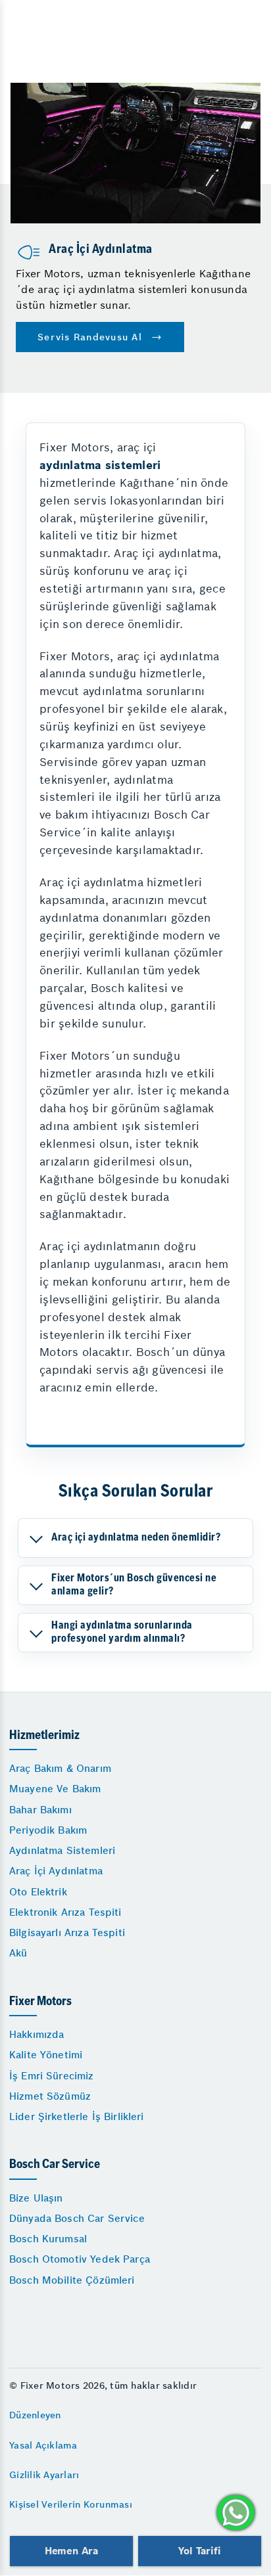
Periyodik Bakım (48, 1830)
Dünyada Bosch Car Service (77, 2218)
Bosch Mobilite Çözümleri (72, 2280)
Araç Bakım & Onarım (60, 1768)
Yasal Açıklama (43, 2445)
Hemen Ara (71, 2551)
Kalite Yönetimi (46, 2055)
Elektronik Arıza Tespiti (65, 1912)
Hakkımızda (37, 2034)
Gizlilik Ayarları (44, 2475)
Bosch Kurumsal (48, 2239)
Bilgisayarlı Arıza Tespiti (67, 1932)
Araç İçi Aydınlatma (56, 1871)
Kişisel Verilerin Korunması (71, 2504)
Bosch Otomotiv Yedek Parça (80, 2259)
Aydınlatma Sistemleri (62, 1850)
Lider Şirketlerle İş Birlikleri (77, 2116)
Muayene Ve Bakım (55, 1789)
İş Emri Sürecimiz (52, 2076)
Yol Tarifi (199, 2551)
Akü (18, 1953)
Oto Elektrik (38, 1892)
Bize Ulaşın (36, 2198)
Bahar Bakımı (40, 1810)
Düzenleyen (35, 2415)
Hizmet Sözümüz (50, 2096)
